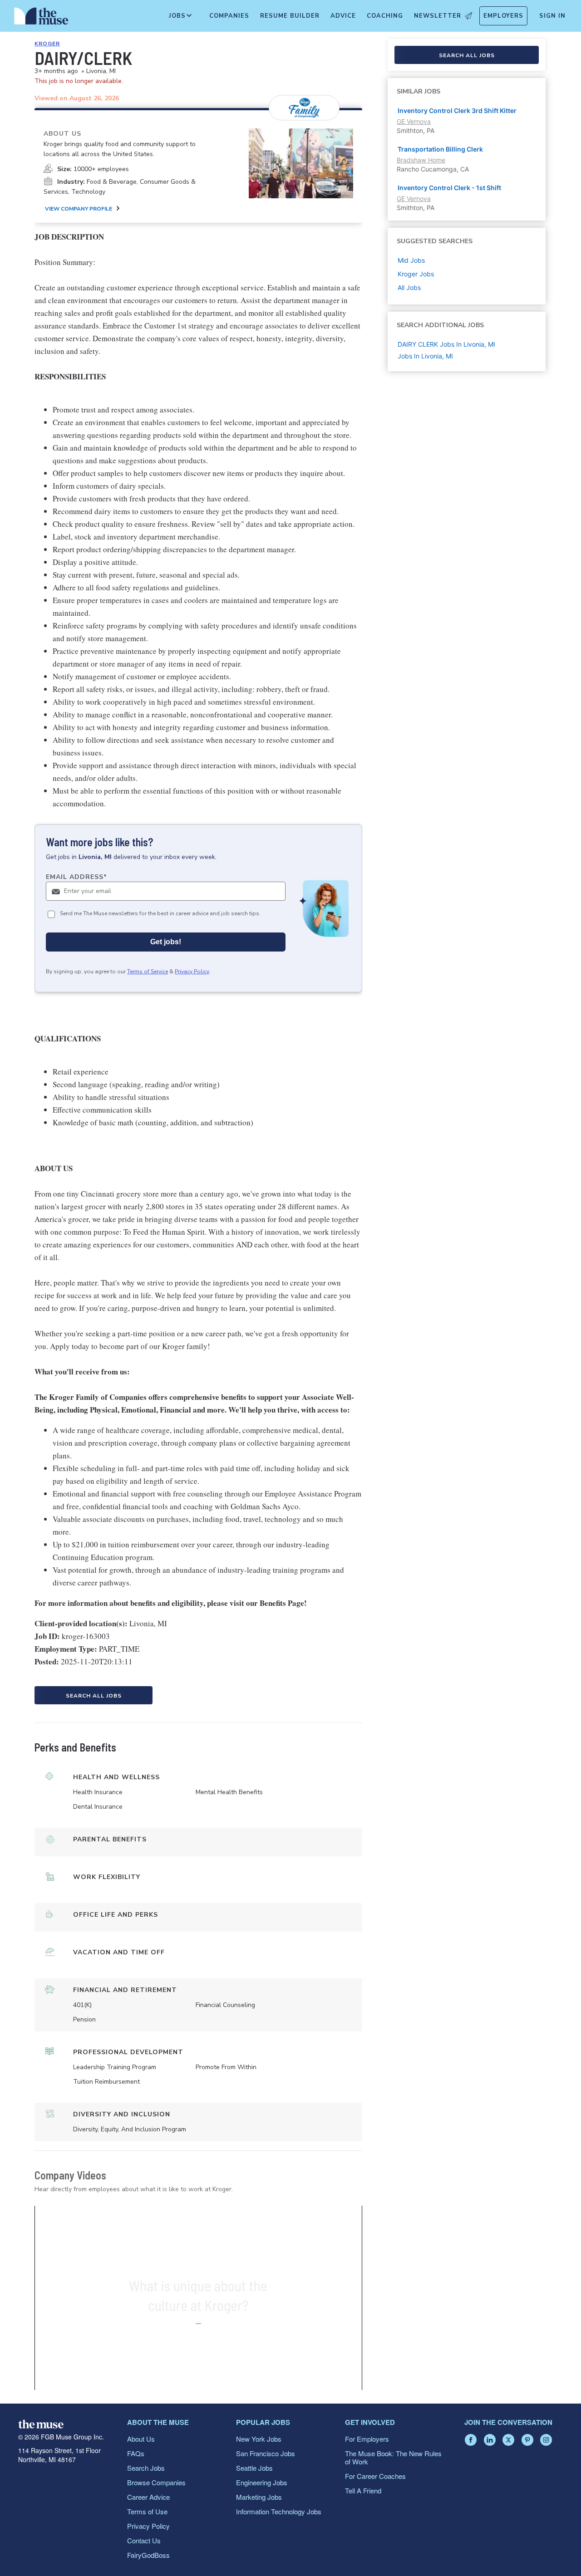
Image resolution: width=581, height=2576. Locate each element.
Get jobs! (166, 942)
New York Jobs (259, 2439)
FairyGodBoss (148, 2555)
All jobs (409, 287)
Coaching (385, 16)
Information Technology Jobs (279, 2511)
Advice (343, 16)
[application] (198, 2298)
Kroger (47, 44)
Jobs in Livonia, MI (425, 356)
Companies (229, 16)
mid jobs (411, 260)
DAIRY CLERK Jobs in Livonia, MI (446, 344)
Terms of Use (147, 2511)
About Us (141, 2439)
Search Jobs (146, 2468)
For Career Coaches (375, 2476)
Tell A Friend (363, 2490)
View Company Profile (79, 209)
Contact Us (144, 2540)
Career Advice (148, 2497)
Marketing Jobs (259, 2497)
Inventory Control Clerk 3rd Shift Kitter (457, 110)
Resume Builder (290, 16)
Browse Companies (156, 2482)
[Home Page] (41, 18)
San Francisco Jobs (266, 2453)
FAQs (136, 2453)
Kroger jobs (416, 274)
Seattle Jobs (254, 2468)
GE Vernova (414, 121)
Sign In (552, 16)
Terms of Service (148, 972)
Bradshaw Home (421, 160)
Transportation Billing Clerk (440, 149)
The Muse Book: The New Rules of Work (393, 2457)
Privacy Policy (192, 972)
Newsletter (438, 16)
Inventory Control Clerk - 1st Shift (449, 188)
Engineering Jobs (262, 2482)
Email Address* (76, 877)
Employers (503, 16)
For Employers (367, 2439)
